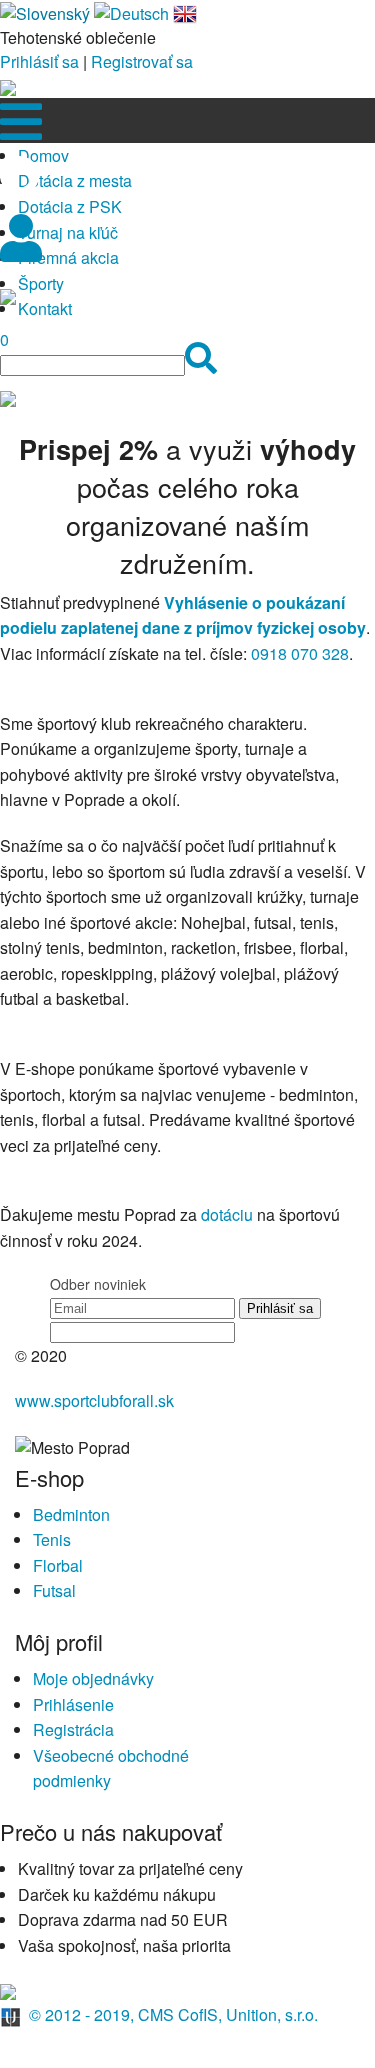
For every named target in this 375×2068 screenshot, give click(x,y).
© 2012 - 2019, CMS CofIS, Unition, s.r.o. (173, 2014)
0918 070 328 (300, 653)
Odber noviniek (98, 1284)
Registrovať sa (142, 61)
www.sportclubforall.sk (94, 1400)
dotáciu (227, 1214)
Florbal (58, 1565)
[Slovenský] (45, 11)
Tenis (52, 1539)
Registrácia (73, 1729)
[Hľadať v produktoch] (201, 363)
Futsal (54, 1590)
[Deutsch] (131, 11)
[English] (185, 11)
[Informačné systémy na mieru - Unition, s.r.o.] (12, 2014)
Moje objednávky (93, 1678)
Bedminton (71, 1514)
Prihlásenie (73, 1704)
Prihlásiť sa (39, 61)
